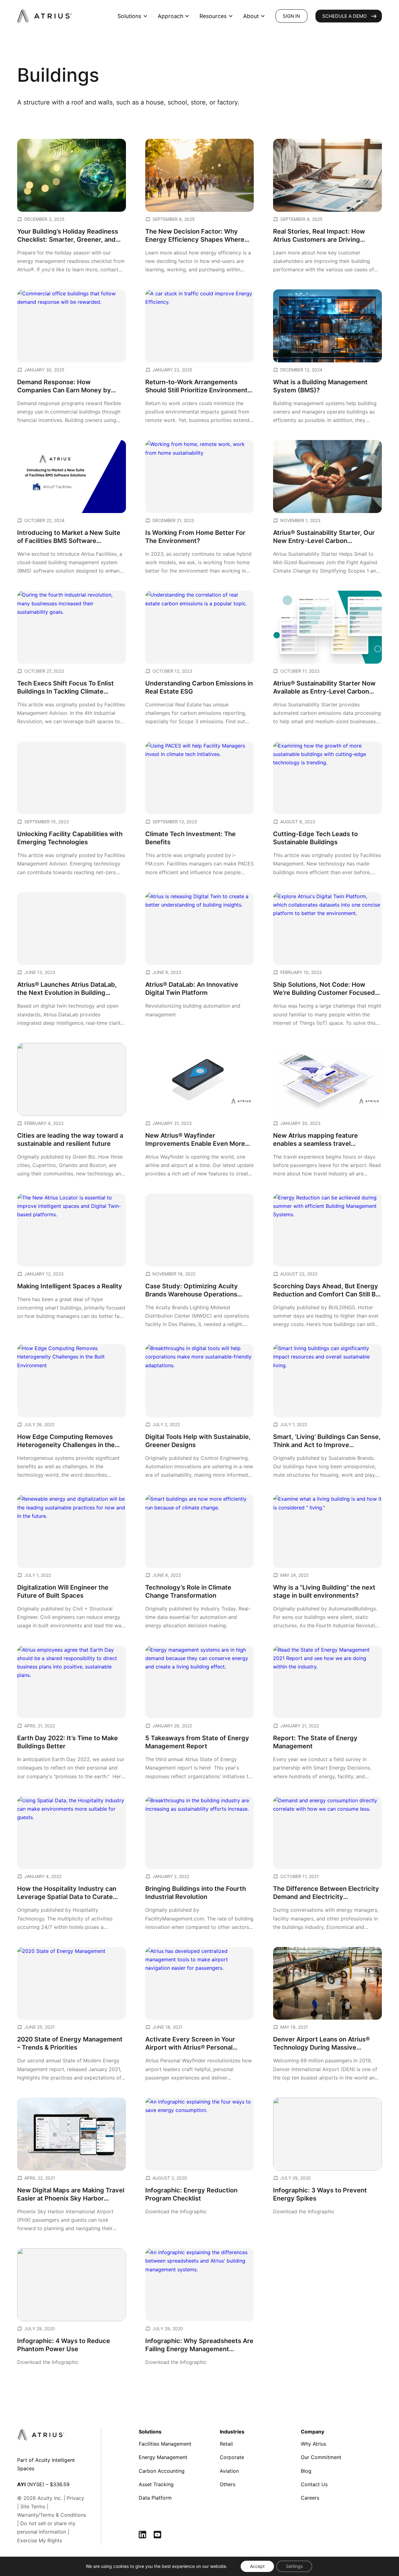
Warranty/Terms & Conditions (52, 2515)
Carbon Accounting (162, 2471)
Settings (294, 2566)
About (251, 16)
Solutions (129, 16)
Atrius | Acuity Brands (45, 16)
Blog (306, 2471)
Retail (226, 2444)
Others (228, 2484)
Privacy (75, 2498)
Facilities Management (165, 2444)
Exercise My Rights (40, 2540)
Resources (213, 16)
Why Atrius (313, 2444)
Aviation (229, 2471)
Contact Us (314, 2484)
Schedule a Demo (344, 16)
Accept (257, 2566)
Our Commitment (321, 2457)
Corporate (232, 2457)
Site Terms (33, 2506)
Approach (171, 16)
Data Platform (155, 2498)
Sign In (291, 16)
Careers (310, 2498)
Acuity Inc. (50, 2498)
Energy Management (163, 2457)
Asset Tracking (156, 2484)
